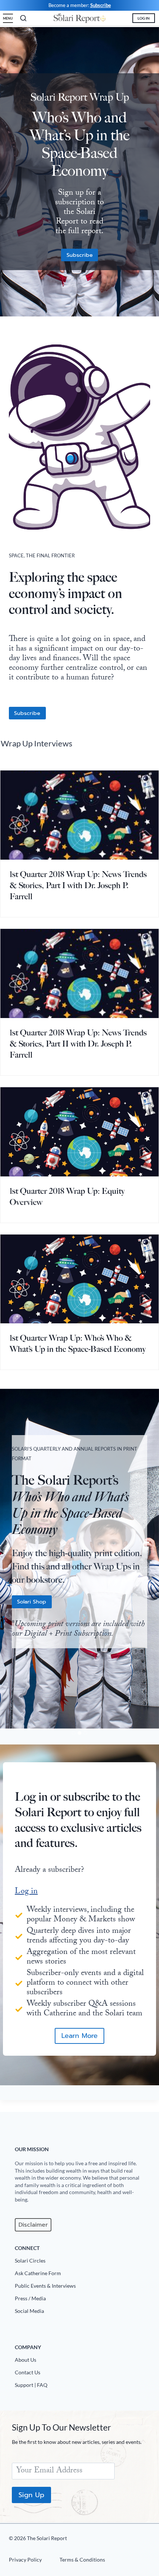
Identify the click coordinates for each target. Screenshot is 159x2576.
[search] (23, 18)
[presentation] (79, 815)
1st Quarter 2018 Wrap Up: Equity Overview (67, 1197)
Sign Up (31, 2495)
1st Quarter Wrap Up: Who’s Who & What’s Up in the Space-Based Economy (78, 1344)
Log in (26, 1892)
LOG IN (144, 18)
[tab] (74, 1733)
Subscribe (101, 5)
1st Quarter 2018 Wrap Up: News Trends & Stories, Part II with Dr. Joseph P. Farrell (78, 1044)
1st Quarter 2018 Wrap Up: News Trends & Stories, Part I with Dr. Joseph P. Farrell (78, 885)
